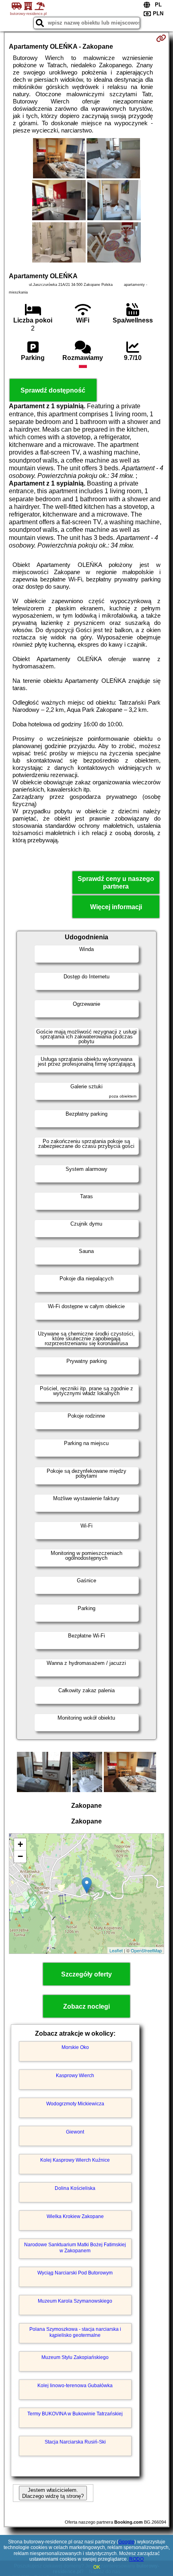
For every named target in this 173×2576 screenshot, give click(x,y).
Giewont (75, 2132)
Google (126, 2542)
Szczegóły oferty (86, 1974)
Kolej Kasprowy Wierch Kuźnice (75, 2160)
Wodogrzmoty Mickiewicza (75, 2104)
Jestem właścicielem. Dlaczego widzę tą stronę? (53, 2493)
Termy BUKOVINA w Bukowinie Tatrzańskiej (75, 2414)
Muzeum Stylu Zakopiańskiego (75, 2357)
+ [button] (20, 1844)
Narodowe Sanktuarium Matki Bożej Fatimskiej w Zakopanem (75, 2247)
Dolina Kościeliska (75, 2188)
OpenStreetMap (146, 1950)
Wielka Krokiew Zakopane (75, 2216)
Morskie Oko (75, 2047)
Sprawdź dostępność (53, 390)
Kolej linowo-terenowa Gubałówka (75, 2386)
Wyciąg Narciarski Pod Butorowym (75, 2273)
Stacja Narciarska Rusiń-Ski (75, 2442)
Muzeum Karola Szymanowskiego (75, 2301)
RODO (136, 2559)
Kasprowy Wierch (75, 2076)
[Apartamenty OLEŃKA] (59, 159)
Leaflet (116, 1950)
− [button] (20, 1856)
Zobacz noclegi (86, 2006)
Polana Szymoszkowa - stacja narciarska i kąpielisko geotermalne (75, 2332)
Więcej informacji (116, 907)
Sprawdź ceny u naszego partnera (116, 883)
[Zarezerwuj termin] (161, 38)
